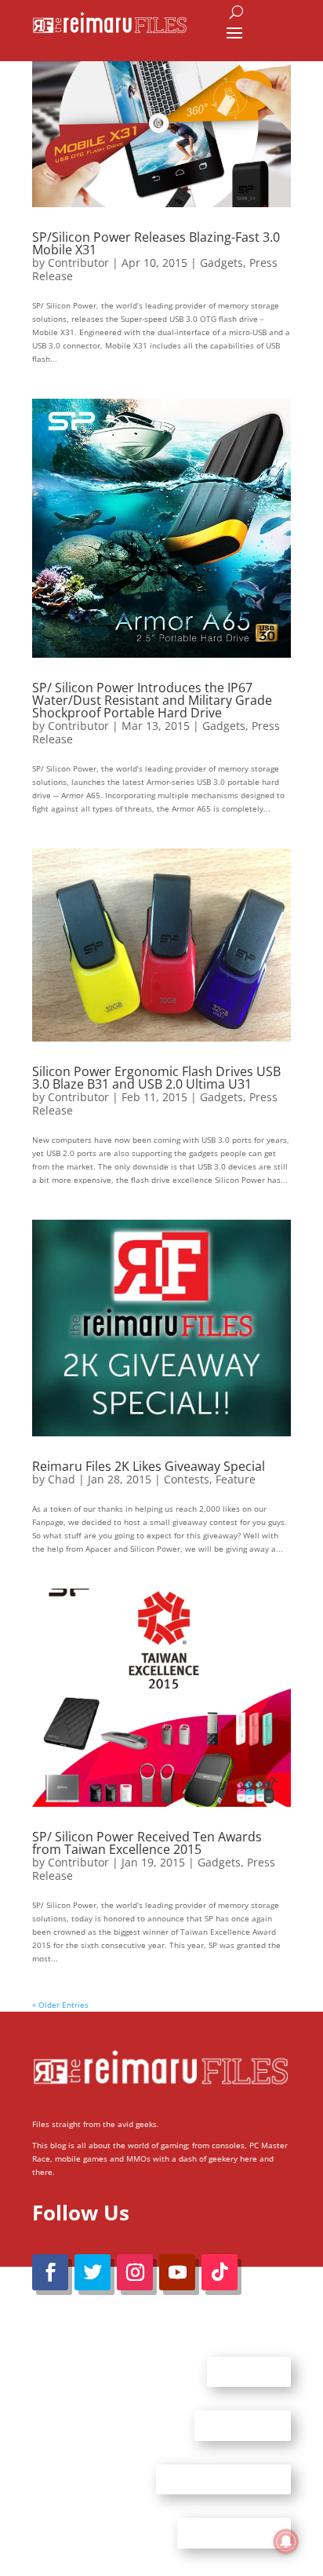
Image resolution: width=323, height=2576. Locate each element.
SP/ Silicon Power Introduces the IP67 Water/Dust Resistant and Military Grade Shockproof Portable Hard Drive (152, 700)
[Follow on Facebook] (50, 2272)
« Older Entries (60, 2005)
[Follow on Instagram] (135, 2272)
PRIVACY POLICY (234, 2533)
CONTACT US (243, 2425)
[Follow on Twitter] (93, 2272)
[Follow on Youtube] (177, 2272)
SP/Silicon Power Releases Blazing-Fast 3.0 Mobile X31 (156, 243)
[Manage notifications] (286, 2541)
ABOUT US (249, 2371)
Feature (236, 1479)
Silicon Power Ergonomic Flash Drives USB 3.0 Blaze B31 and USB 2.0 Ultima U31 (156, 1078)
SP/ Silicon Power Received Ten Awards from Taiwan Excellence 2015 (147, 1843)
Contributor (78, 263)
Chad (62, 1479)
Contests (187, 1479)
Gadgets (221, 263)
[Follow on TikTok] (220, 2272)
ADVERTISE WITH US (223, 2479)
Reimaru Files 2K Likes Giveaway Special (149, 1466)
